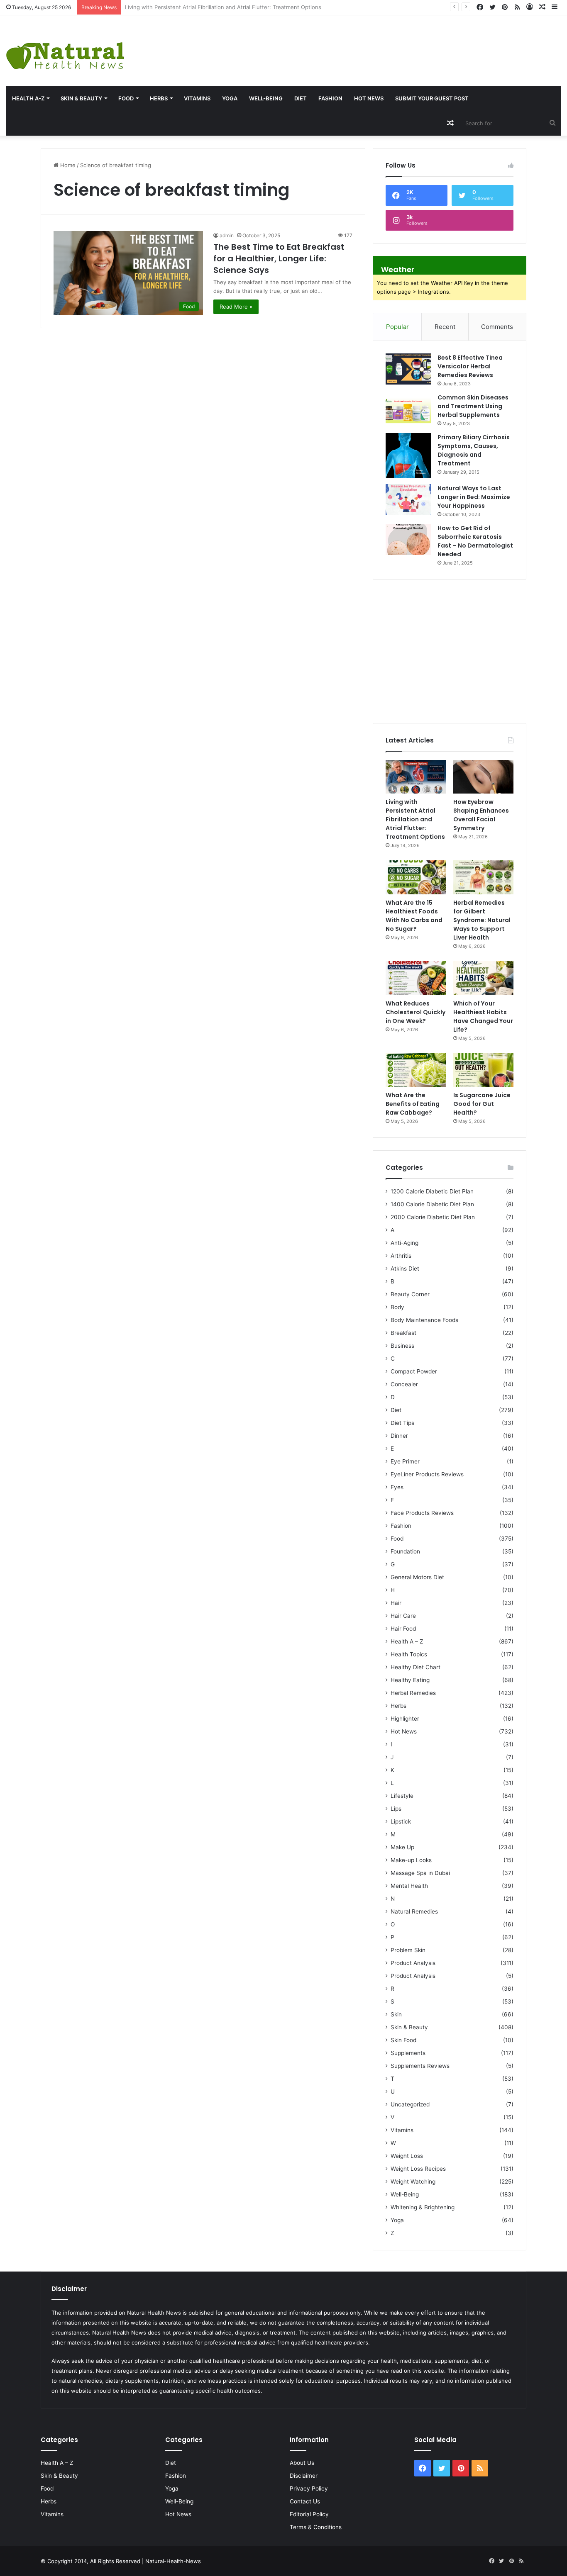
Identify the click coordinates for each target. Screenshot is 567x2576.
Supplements (408, 2053)
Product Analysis (413, 1963)
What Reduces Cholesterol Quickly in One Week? (415, 1012)
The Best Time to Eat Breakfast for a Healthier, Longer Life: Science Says (279, 258)
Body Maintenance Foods (424, 1320)
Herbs (159, 98)
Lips (396, 1809)
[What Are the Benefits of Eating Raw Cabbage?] (416, 1070)
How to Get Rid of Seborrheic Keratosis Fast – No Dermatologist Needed (475, 541)
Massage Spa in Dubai (420, 1873)
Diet (301, 98)
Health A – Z (407, 1641)
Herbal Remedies (413, 1693)
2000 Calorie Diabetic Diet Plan (433, 1217)
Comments (497, 327)
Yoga (230, 98)
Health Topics (409, 1654)
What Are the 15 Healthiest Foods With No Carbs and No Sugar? (414, 916)
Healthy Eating (410, 1680)
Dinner (399, 1436)
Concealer (404, 1384)
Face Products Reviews (422, 1513)
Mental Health (409, 1886)
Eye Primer (405, 1461)
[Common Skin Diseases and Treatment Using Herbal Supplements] (408, 409)
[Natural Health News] (65, 51)
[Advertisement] (378, 42)
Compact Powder (414, 1371)
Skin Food (403, 2040)
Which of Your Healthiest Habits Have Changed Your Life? (483, 1017)
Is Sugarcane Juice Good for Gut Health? (482, 1104)
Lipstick (401, 1821)
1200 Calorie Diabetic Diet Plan (432, 1191)
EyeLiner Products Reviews (427, 1474)
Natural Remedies (414, 1911)
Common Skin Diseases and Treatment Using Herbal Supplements (473, 406)
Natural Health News (154, 2313)
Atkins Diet (405, 1269)
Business (402, 1346)
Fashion (330, 98)
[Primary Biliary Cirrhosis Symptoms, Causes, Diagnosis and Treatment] (408, 456)
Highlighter (405, 1719)
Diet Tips (402, 1423)
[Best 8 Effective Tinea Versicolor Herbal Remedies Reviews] (408, 369)
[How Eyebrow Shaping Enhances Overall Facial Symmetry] (483, 777)
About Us (302, 2463)
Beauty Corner (410, 1294)
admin (227, 235)
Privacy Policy (309, 2488)
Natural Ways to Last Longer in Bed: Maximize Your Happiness (474, 497)
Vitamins (197, 98)
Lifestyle (402, 1796)
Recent (445, 327)
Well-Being (266, 98)
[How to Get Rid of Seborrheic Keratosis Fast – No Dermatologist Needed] (408, 539)
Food (126, 98)
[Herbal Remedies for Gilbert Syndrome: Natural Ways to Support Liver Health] (483, 877)
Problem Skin (408, 1950)
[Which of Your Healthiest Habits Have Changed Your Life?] (483, 978)
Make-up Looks (411, 1860)
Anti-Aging (404, 1243)
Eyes (397, 1487)
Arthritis (401, 1256)
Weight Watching (413, 2182)
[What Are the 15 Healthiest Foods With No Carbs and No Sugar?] (416, 877)
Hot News (369, 98)
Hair (396, 1603)
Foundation (405, 1551)
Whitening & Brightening (423, 2207)
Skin (396, 2014)
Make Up (402, 1847)
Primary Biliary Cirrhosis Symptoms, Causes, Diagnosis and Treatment (474, 450)
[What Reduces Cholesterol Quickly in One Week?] (416, 978)
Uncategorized (410, 2104)
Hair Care (403, 1616)
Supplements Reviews (420, 2066)
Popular (397, 327)
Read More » (236, 307)
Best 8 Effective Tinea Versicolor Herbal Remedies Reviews (470, 366)
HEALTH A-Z (28, 98)
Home (67, 165)
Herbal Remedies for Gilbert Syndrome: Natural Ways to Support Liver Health (482, 920)
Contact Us (305, 2501)
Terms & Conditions (316, 2527)
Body (397, 1307)
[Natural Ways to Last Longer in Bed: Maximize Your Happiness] (408, 500)
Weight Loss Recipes (418, 2169)
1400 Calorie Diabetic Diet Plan (432, 1204)
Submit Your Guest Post (432, 98)
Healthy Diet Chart (415, 1667)
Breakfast (403, 1333)
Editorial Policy (309, 2514)
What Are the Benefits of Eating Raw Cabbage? (413, 1104)
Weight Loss (407, 2156)
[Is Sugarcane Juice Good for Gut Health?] (483, 1070)
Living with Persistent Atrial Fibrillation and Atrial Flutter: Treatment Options (415, 819)
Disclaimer (304, 2476)
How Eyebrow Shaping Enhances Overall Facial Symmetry (199, 7)
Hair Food (403, 1629)
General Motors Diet (417, 1577)
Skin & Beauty (81, 98)
